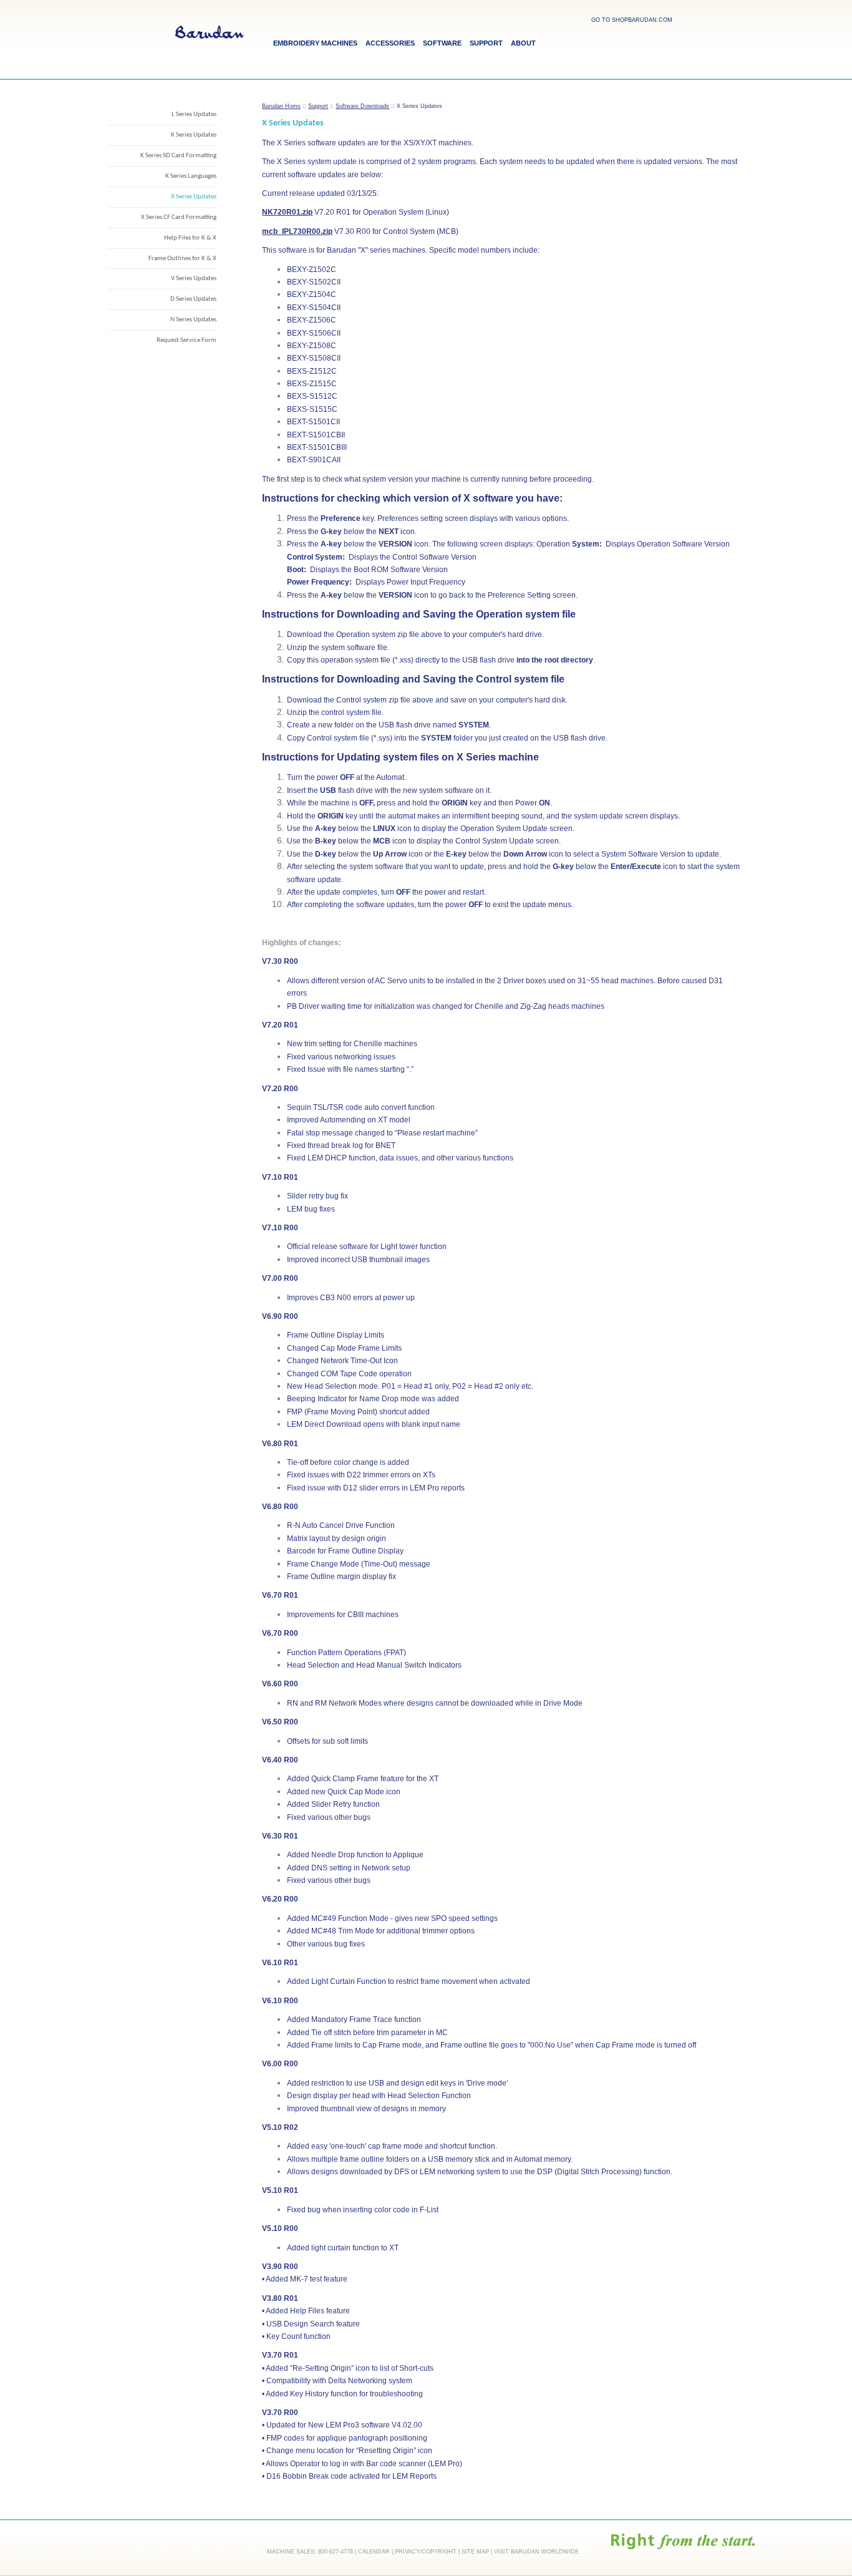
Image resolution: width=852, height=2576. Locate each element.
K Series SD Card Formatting (178, 156)
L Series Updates (194, 114)
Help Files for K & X (190, 238)
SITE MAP (475, 2552)
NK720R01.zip (287, 212)
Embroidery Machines (315, 43)
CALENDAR (374, 2552)
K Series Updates (194, 135)
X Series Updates (194, 197)
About (523, 43)
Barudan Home (281, 106)
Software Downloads (362, 106)
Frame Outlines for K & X (182, 259)
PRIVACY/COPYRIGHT (426, 2552)
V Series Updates (194, 279)
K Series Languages (191, 176)
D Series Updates (193, 299)
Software (442, 43)
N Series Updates (193, 320)
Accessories (390, 43)
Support (486, 43)
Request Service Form (186, 340)
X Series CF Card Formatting (179, 217)
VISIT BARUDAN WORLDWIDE (536, 2552)
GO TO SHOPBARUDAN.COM (632, 20)
